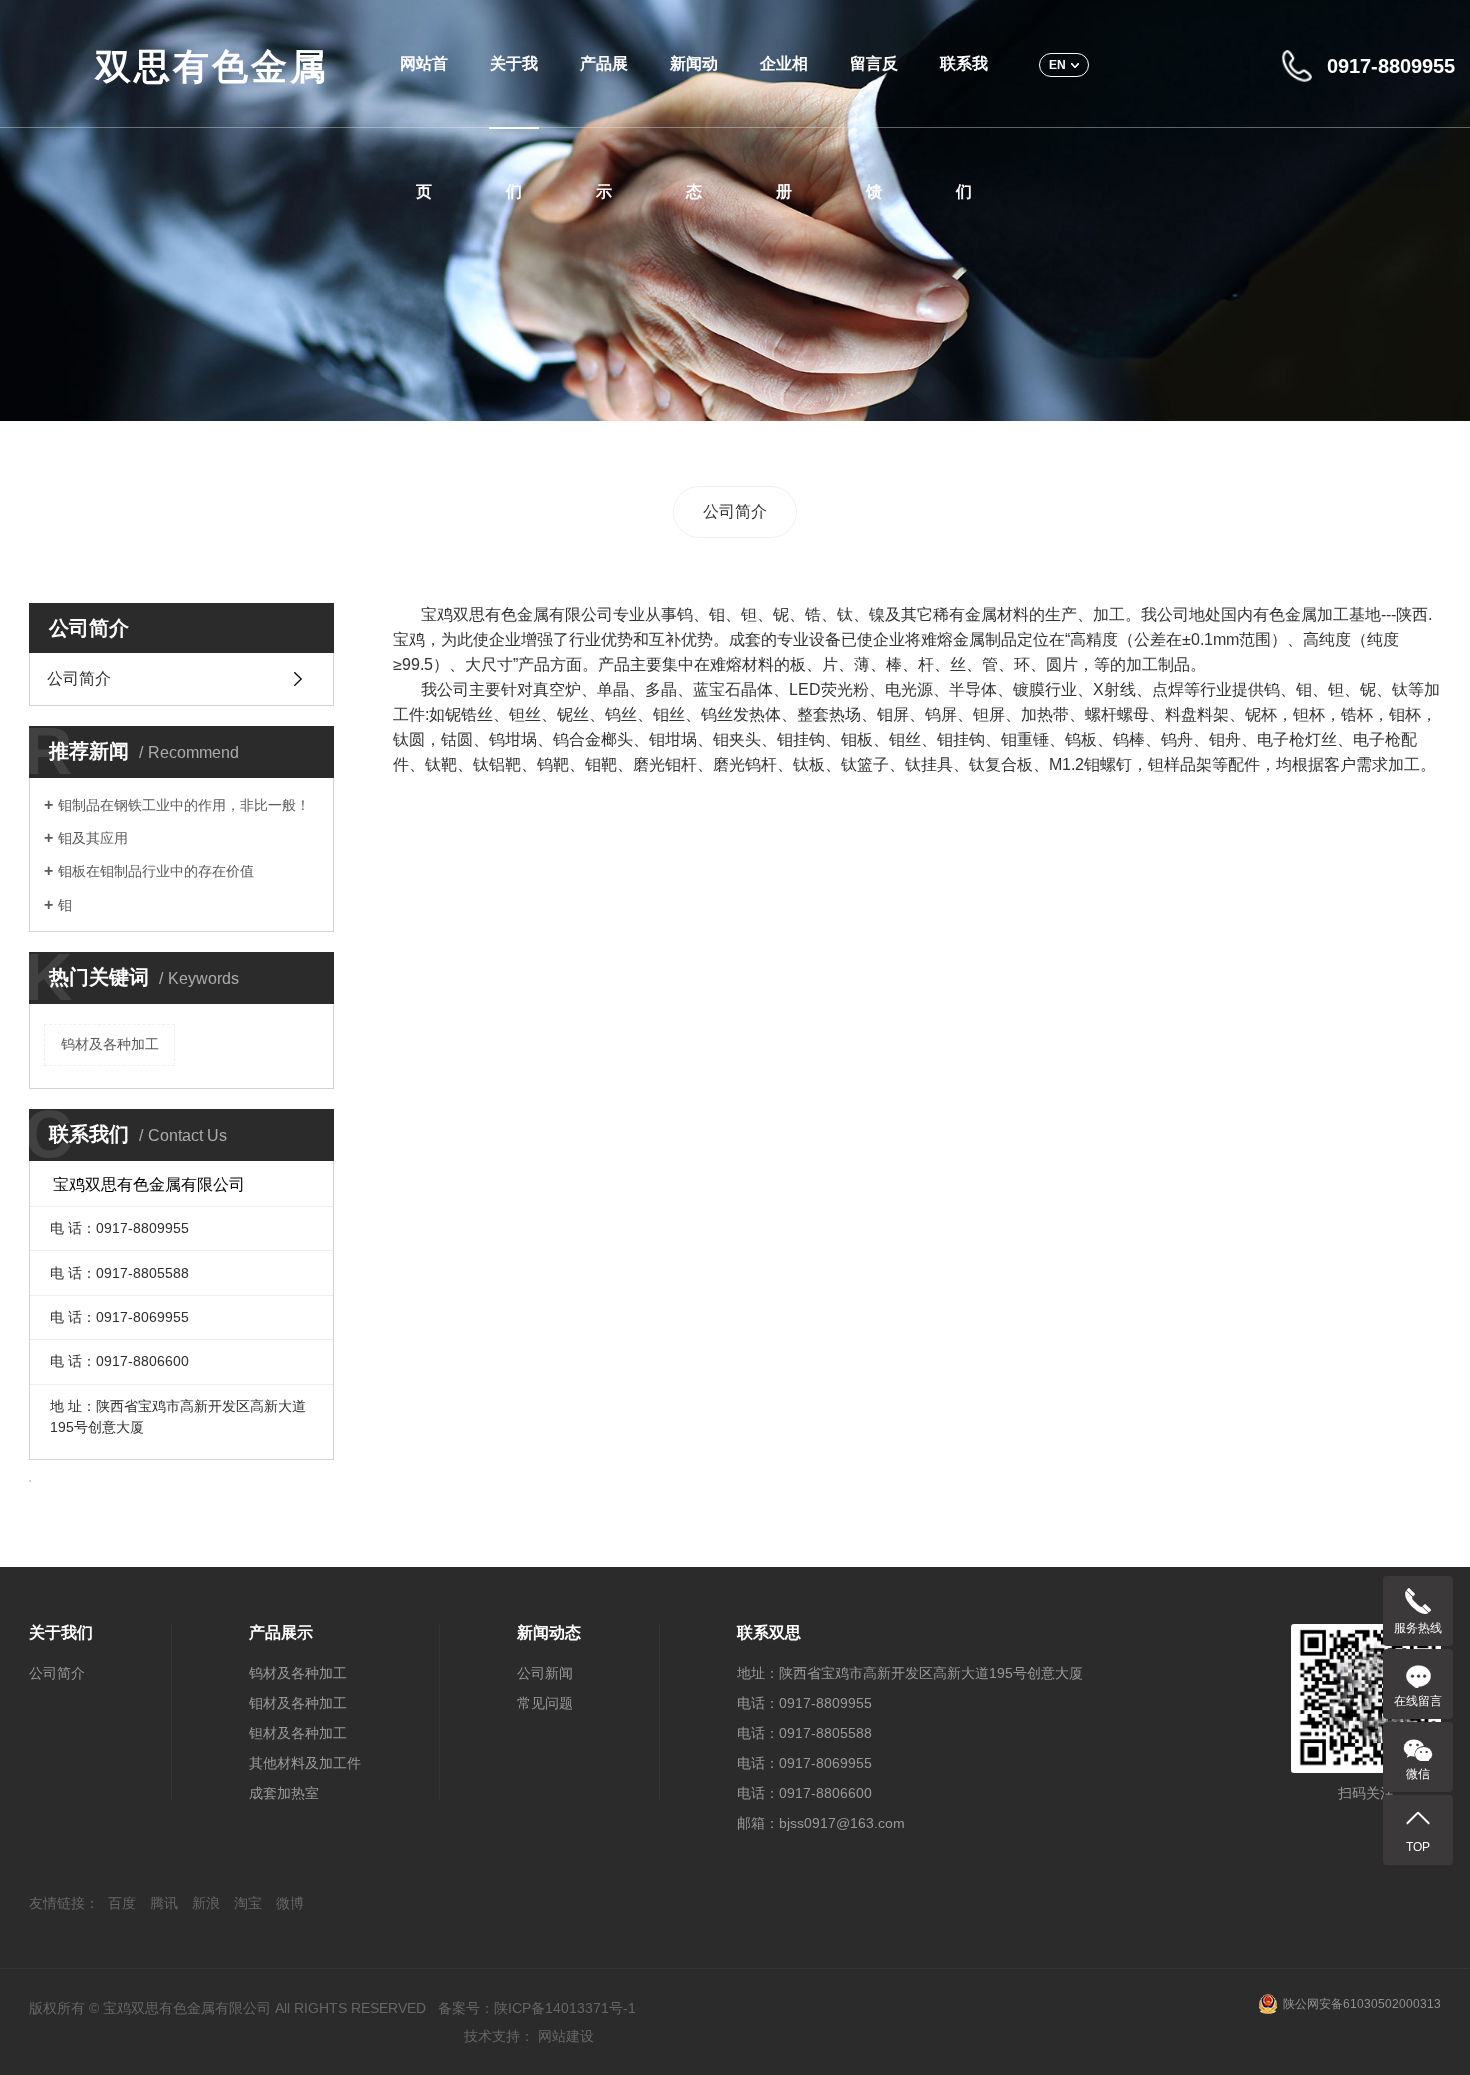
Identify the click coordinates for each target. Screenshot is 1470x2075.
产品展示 (604, 91)
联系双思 (769, 1632)
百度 (122, 1903)
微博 (290, 1903)
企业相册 (784, 91)
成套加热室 (284, 1793)
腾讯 (164, 1903)
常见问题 (545, 1703)
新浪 (206, 1903)
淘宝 (248, 1903)
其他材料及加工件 (305, 1763)
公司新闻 (545, 1673)
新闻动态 (694, 91)
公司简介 (735, 511)
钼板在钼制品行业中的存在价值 (156, 871)
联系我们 (964, 91)
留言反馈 (874, 91)
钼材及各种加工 (298, 1703)
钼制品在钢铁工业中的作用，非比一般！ (184, 805)
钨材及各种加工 (110, 1044)
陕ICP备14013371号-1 (565, 2008)
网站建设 (566, 2036)
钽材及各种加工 (298, 1733)
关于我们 (514, 91)
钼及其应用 (93, 838)
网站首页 (424, 91)
